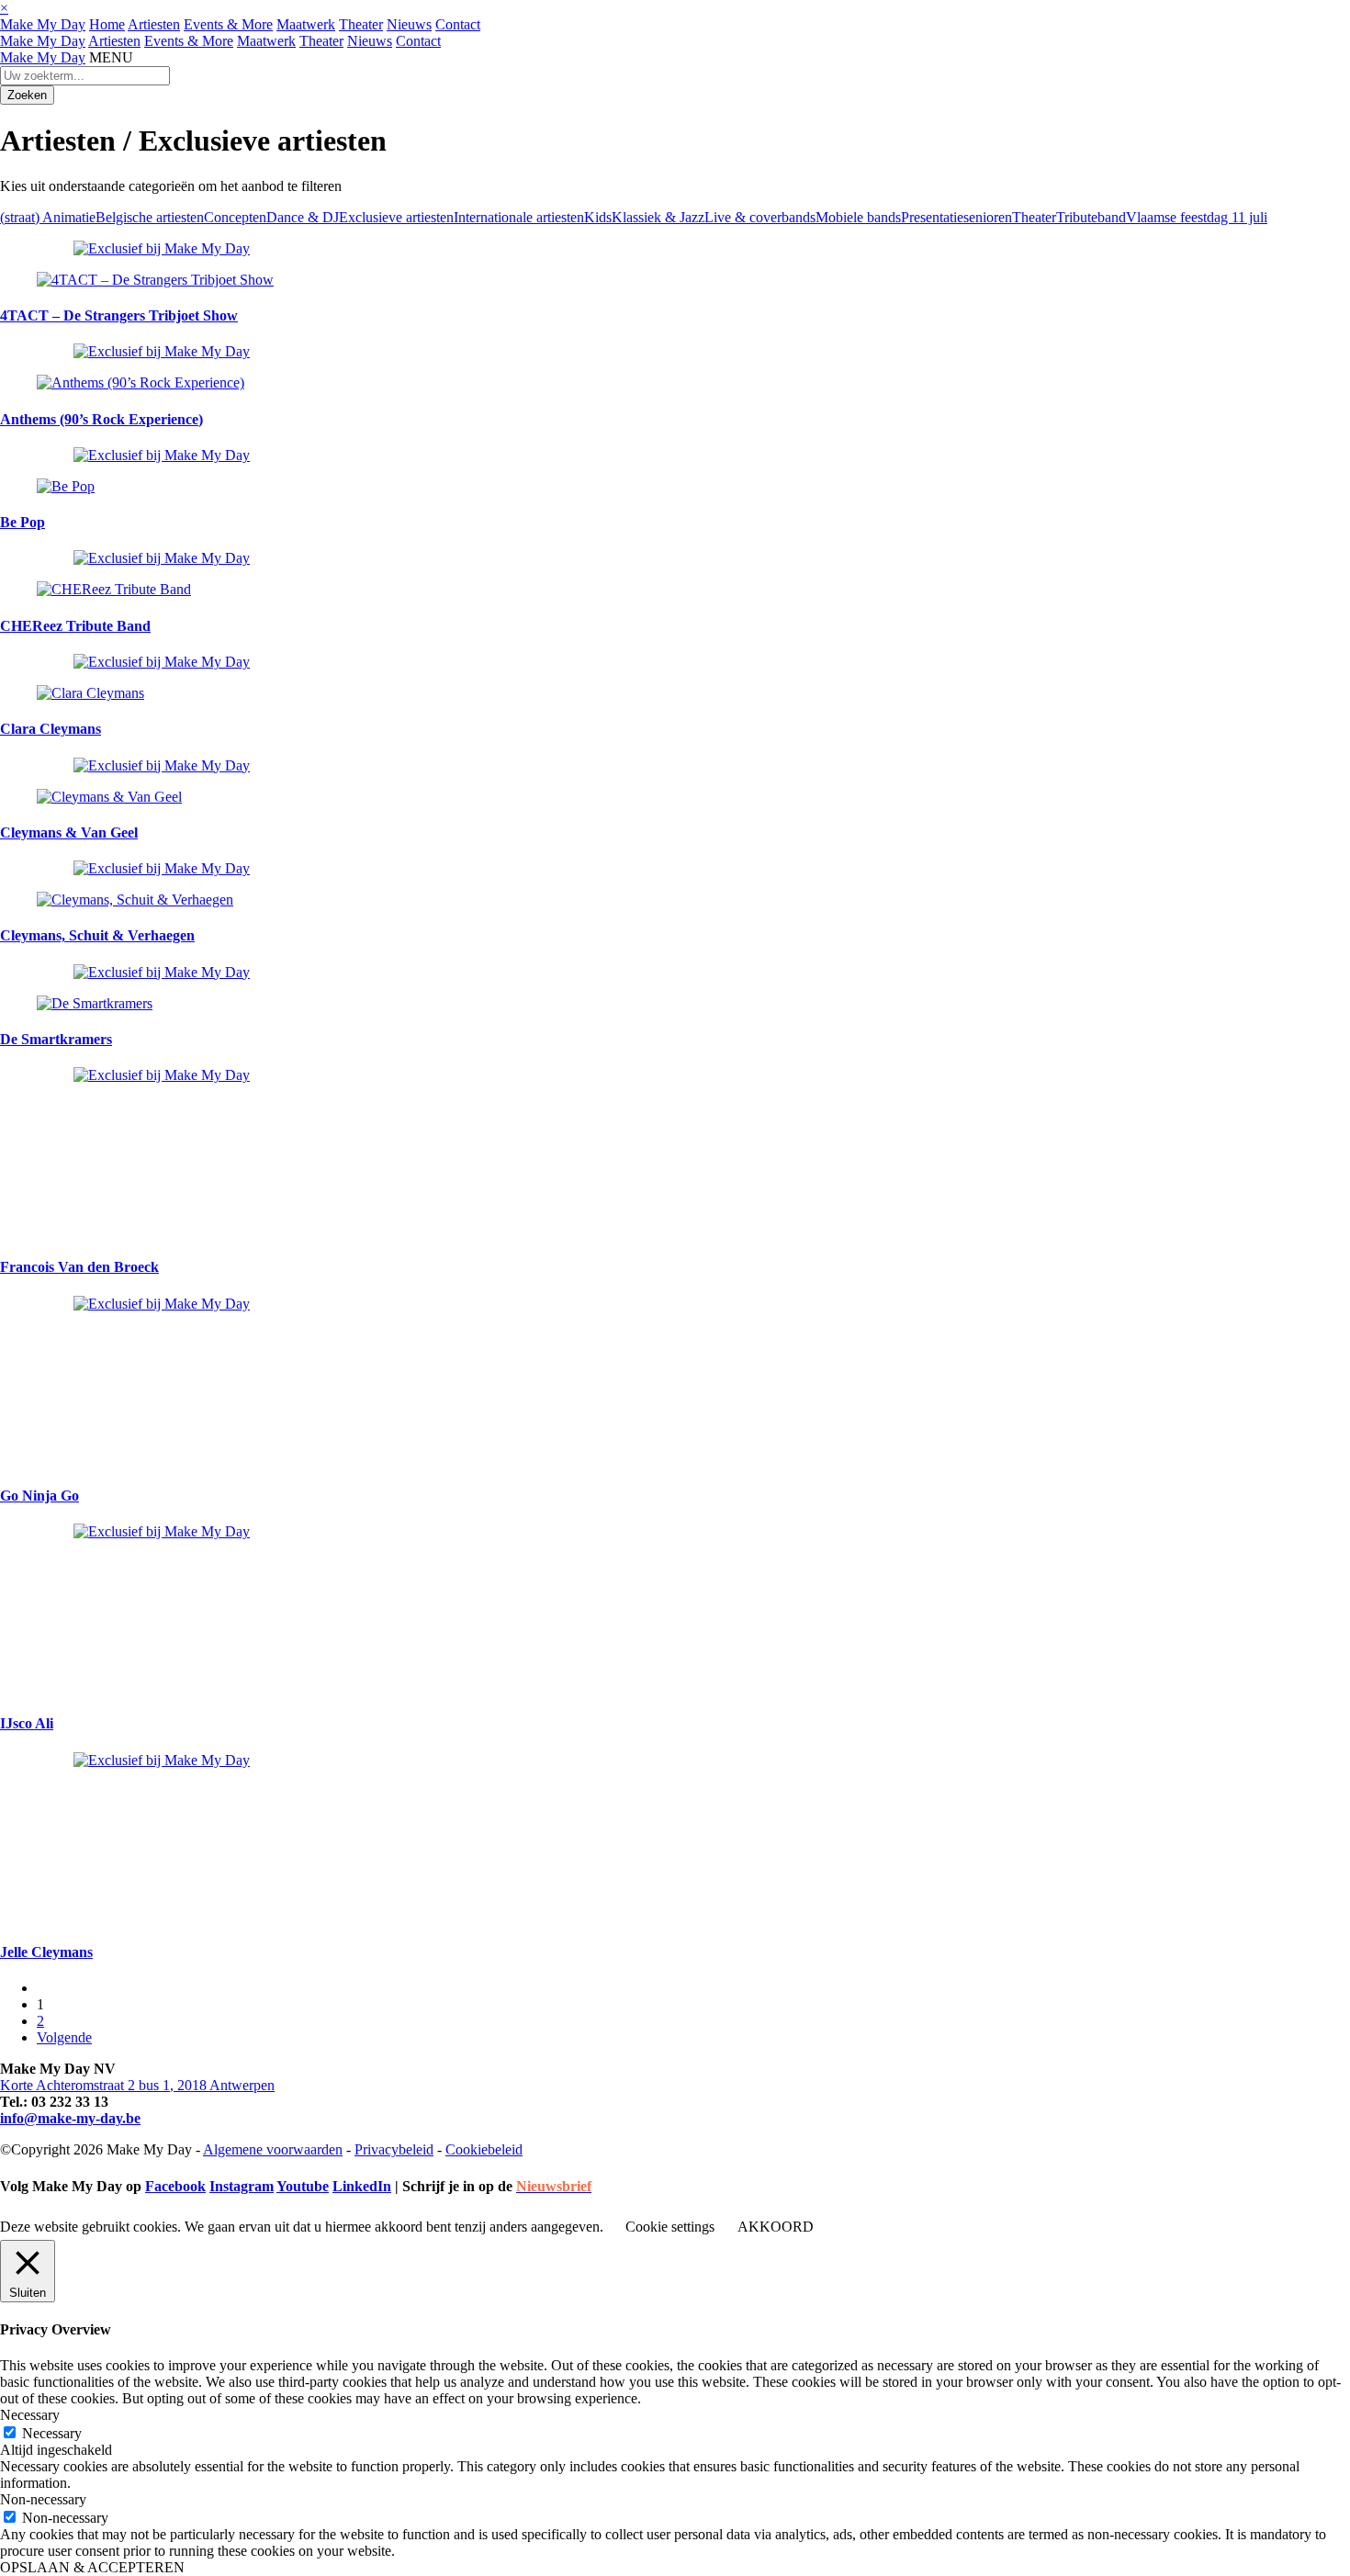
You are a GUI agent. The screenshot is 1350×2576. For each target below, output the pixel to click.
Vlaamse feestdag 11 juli (1197, 217)
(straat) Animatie (48, 217)
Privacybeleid (394, 2149)
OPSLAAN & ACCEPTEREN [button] (92, 2567)
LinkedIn (362, 2186)
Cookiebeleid (484, 2149)
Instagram (242, 2186)
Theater (361, 24)
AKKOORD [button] (776, 2227)
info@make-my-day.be (70, 2118)
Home (107, 24)
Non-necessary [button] (43, 2499)
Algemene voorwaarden (273, 2149)
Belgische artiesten (150, 217)
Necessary (52, 2433)
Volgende (64, 2037)
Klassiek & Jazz (658, 217)
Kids (598, 217)
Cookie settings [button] (670, 2227)
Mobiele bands (858, 217)
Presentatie (932, 217)
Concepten (235, 217)
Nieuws (409, 24)
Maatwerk (306, 24)
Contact (458, 24)
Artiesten (154, 24)
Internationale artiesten (519, 217)
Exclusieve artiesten (396, 217)
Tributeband (1091, 217)
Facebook (175, 2186)
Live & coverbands (760, 217)
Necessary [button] (30, 2415)
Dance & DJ (303, 217)
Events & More (228, 24)
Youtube (303, 2186)
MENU (111, 57)
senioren (988, 217)
